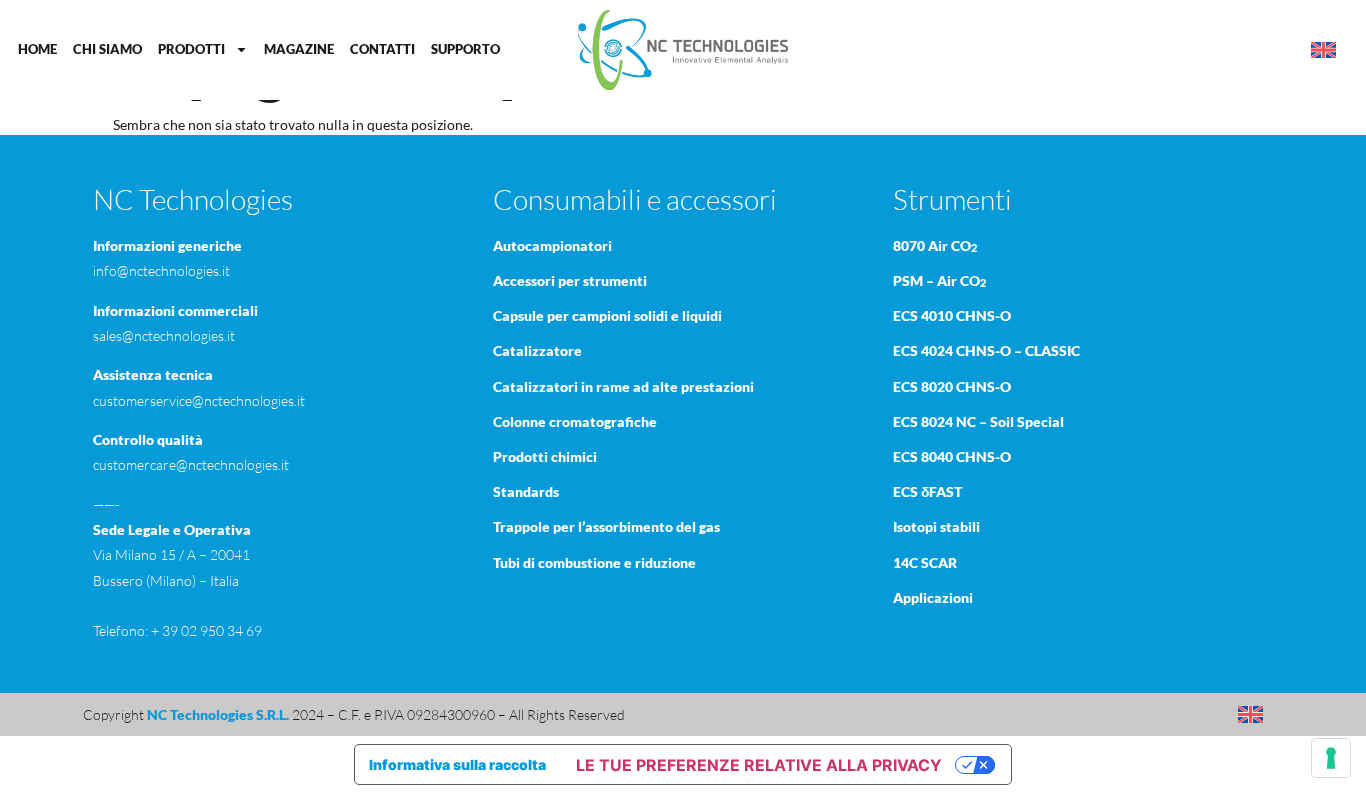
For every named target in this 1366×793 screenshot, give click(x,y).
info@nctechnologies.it (161, 270)
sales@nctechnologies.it (164, 335)
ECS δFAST (927, 491)
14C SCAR (925, 562)
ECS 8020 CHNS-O (952, 386)
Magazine (299, 49)
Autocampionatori (552, 245)
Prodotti (191, 49)
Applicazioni (933, 597)
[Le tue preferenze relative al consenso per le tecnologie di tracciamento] (1331, 758)
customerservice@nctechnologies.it (199, 400)
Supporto (465, 49)
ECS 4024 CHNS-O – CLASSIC (986, 350)
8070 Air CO (935, 245)
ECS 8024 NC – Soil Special (978, 421)
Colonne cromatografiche (575, 421)
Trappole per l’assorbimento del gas (606, 526)
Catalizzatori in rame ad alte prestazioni (623, 386)
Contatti (382, 49)
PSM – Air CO (939, 280)
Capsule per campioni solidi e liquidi (607, 315)
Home (37, 49)
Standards (526, 491)
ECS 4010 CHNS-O (952, 315)
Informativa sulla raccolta (457, 764)
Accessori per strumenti (570, 280)
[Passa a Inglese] (1323, 50)
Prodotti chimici (545, 456)
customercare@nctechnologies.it (191, 464)
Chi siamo (107, 49)
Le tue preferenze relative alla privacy (759, 765)
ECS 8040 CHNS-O (952, 456)
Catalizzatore (537, 350)
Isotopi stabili (936, 526)
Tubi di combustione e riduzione (594, 562)
